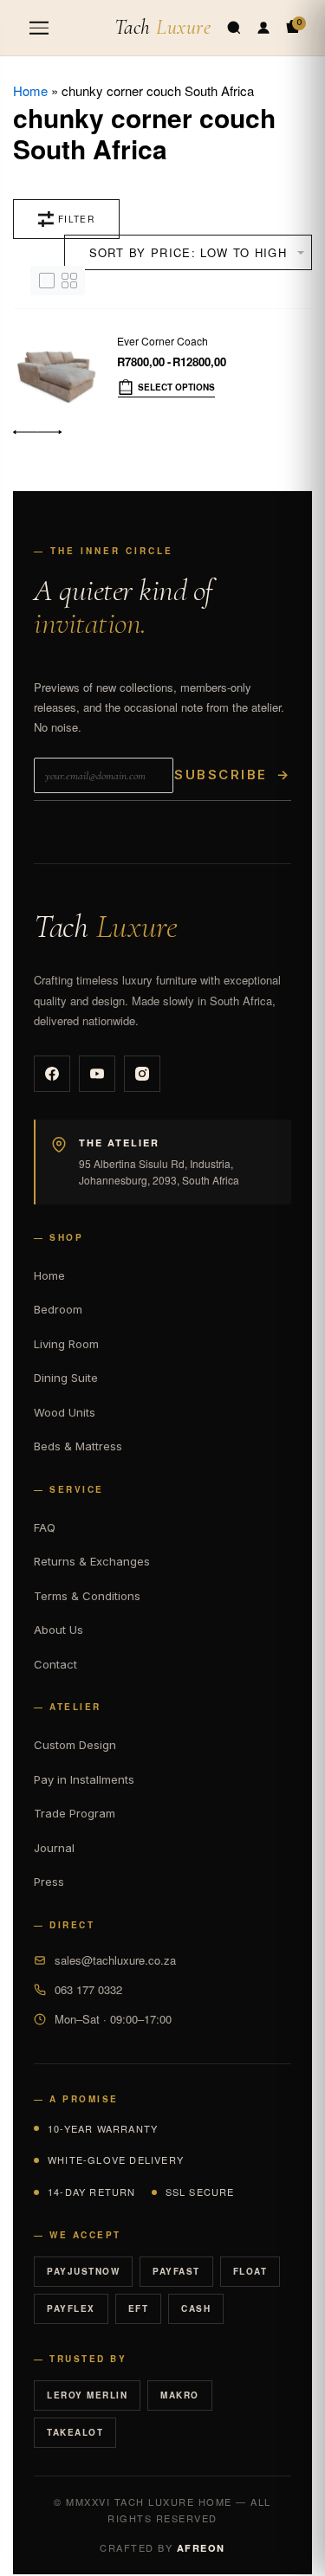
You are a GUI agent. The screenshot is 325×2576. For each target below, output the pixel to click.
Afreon (201, 2548)
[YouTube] (97, 1074)
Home (30, 90)
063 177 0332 (88, 1989)
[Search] (234, 28)
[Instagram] (142, 1074)
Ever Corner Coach (162, 341)
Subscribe (232, 775)
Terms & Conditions (87, 1596)
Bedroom (58, 1309)
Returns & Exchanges (92, 1561)
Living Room (66, 1344)
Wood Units (65, 1412)
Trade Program (75, 1813)
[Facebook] (52, 1074)
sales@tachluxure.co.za (115, 1960)
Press (49, 1882)
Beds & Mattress (78, 1446)
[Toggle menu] (39, 28)
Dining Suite (66, 1378)
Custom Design (75, 1745)
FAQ (45, 1527)
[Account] (263, 28)
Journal (54, 1848)
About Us (58, 1630)
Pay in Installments (84, 1779)
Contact (55, 1664)
